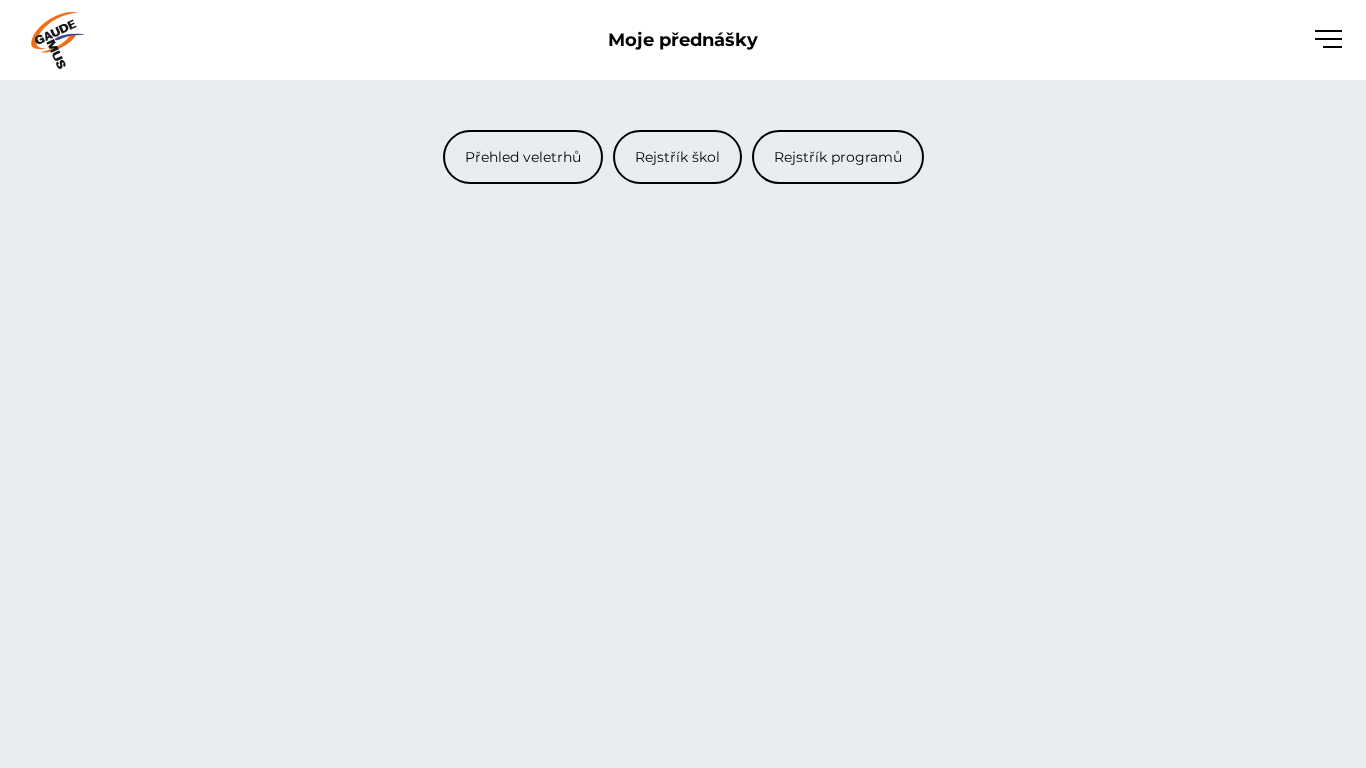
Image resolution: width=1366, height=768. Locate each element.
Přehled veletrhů (523, 157)
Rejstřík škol (677, 157)
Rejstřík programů (838, 157)
